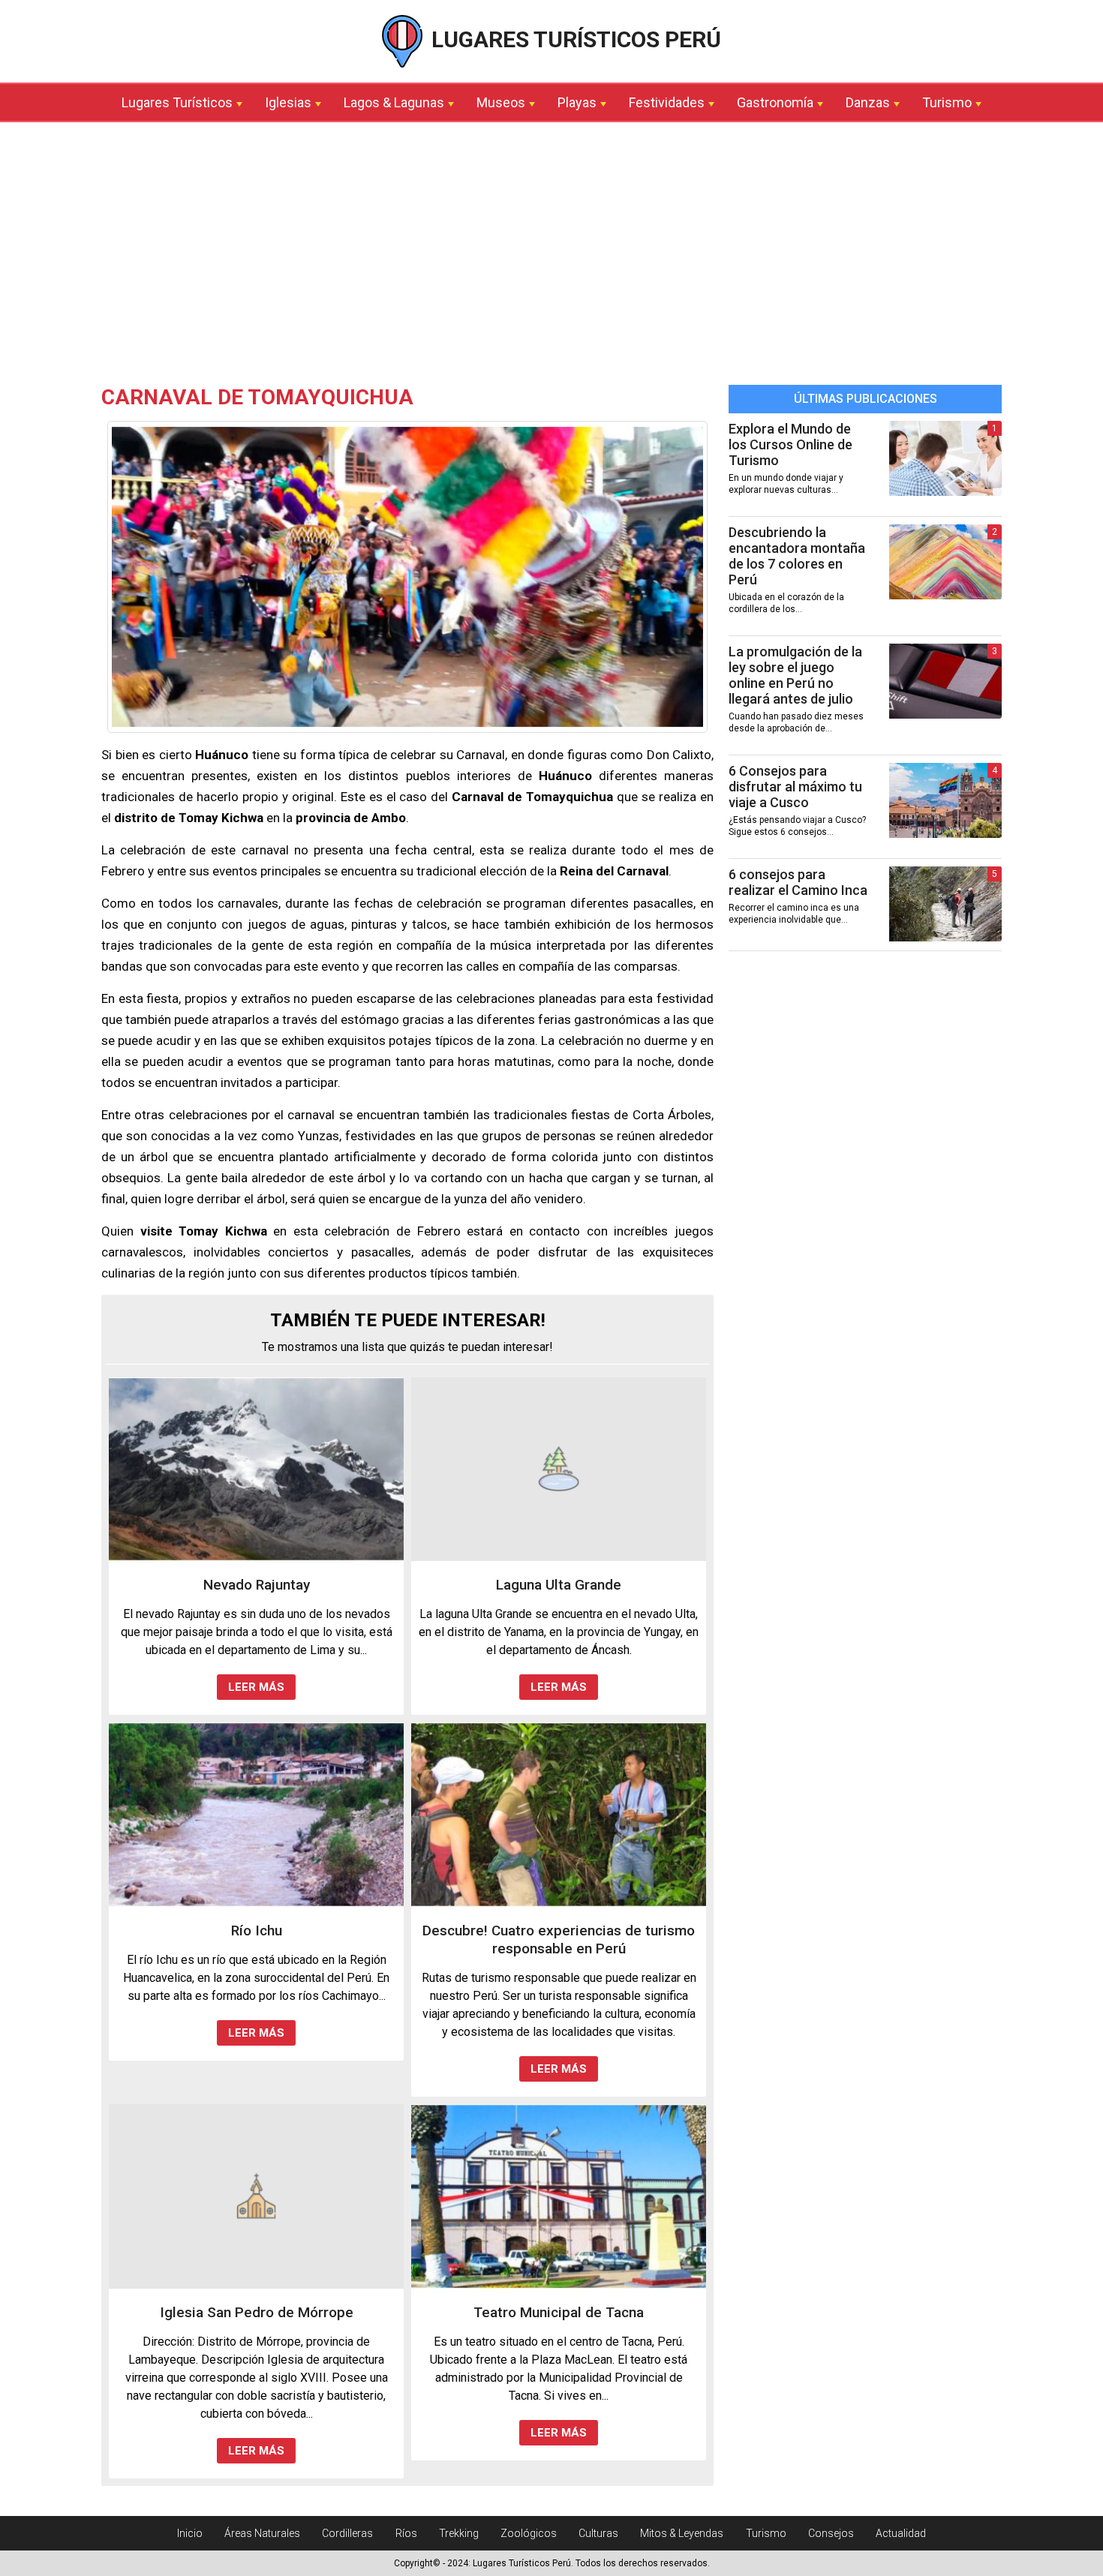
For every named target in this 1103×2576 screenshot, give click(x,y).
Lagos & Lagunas (394, 102)
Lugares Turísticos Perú (574, 39)
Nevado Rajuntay (257, 1585)
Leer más (256, 1687)
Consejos (831, 2533)
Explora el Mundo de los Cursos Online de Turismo (790, 444)
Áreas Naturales (262, 2533)
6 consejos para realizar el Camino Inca (798, 882)
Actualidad (901, 2533)
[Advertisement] (551, 257)
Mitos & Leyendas (682, 2533)
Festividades (667, 102)
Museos (501, 102)
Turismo (947, 102)
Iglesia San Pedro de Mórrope (257, 2312)
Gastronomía (775, 102)
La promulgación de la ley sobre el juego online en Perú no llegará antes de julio (795, 675)
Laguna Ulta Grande (559, 1585)
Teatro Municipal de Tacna (559, 2312)
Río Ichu (257, 1930)
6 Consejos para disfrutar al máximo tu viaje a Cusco (795, 787)
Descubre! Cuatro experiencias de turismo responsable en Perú (559, 1940)
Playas (577, 102)
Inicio (190, 2533)
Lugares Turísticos (177, 102)
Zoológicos (529, 2533)
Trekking (459, 2533)
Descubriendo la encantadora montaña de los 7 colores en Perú (797, 556)
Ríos (406, 2533)
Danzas (868, 102)
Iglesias (288, 102)
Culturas (598, 2533)
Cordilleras (347, 2533)
